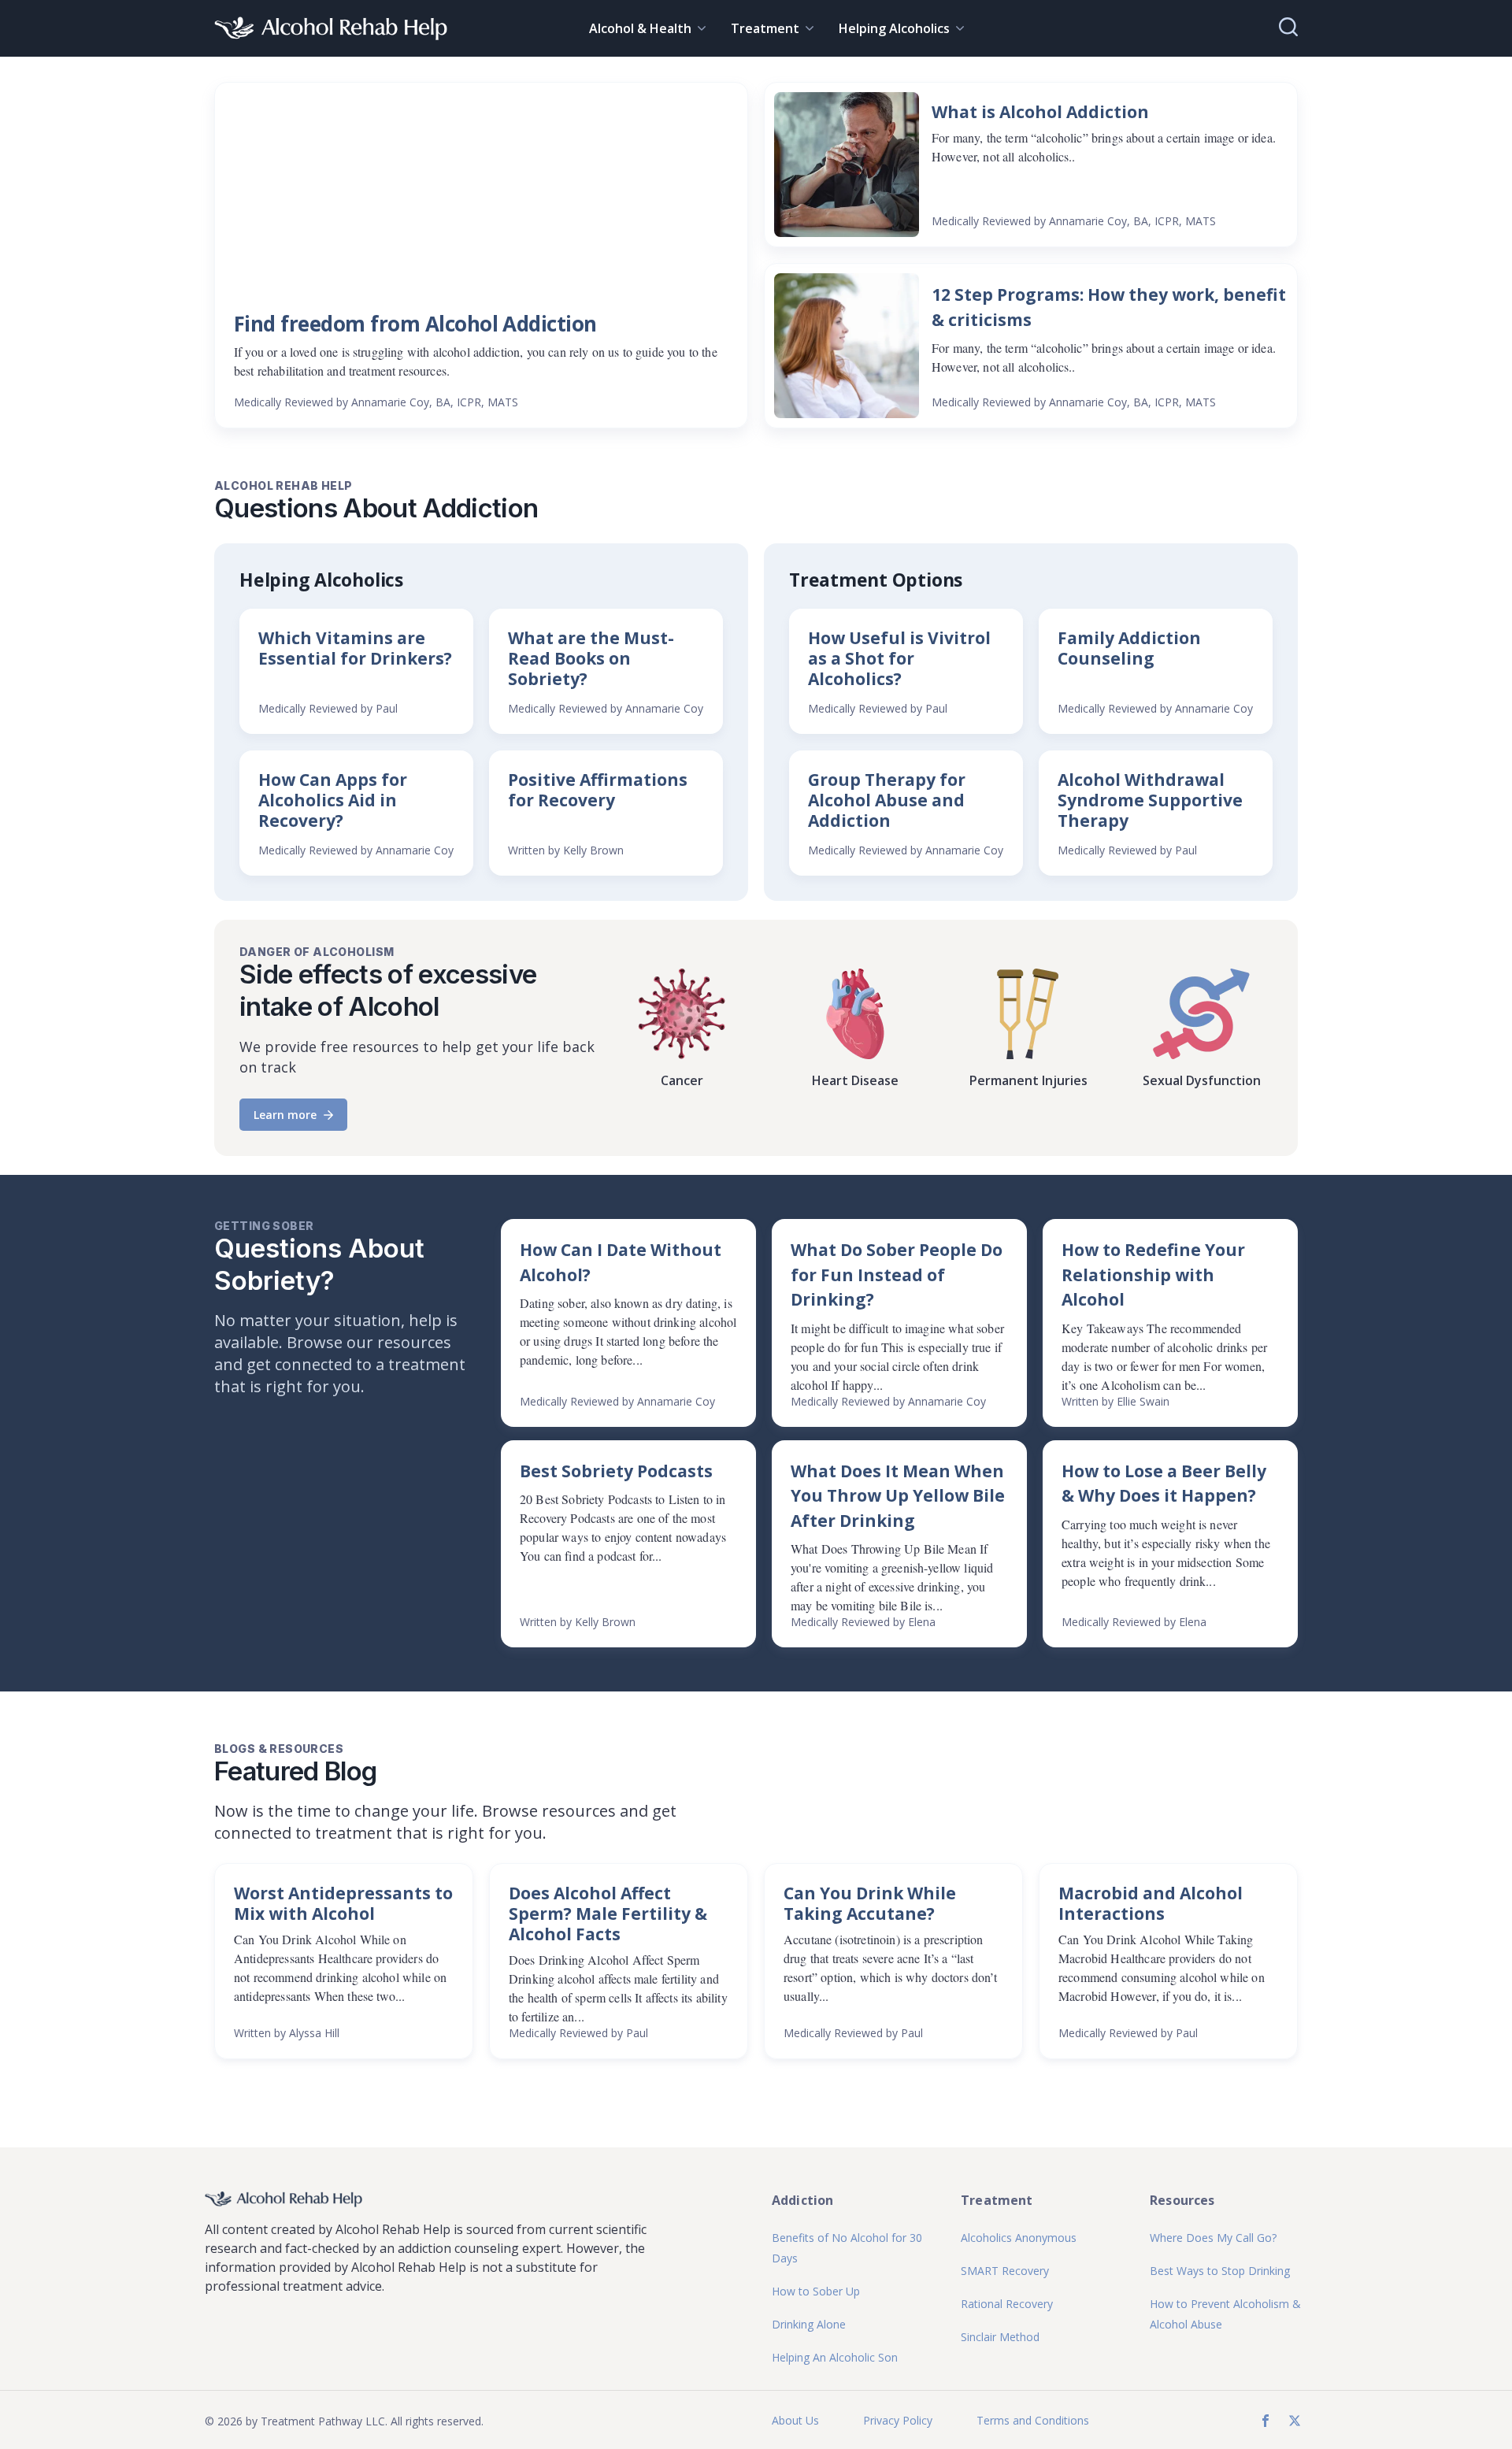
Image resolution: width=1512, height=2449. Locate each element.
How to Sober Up (816, 2291)
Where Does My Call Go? (1213, 2238)
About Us (795, 2420)
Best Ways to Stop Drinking (1220, 2271)
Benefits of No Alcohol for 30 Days (847, 2248)
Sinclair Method (1000, 2337)
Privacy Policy (898, 2420)
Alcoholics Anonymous (1019, 2238)
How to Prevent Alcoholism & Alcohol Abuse (1225, 2314)
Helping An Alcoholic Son (835, 2357)
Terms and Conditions (1033, 2420)
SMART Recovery (1005, 2271)
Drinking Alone (809, 2324)
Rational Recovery (1007, 2304)
